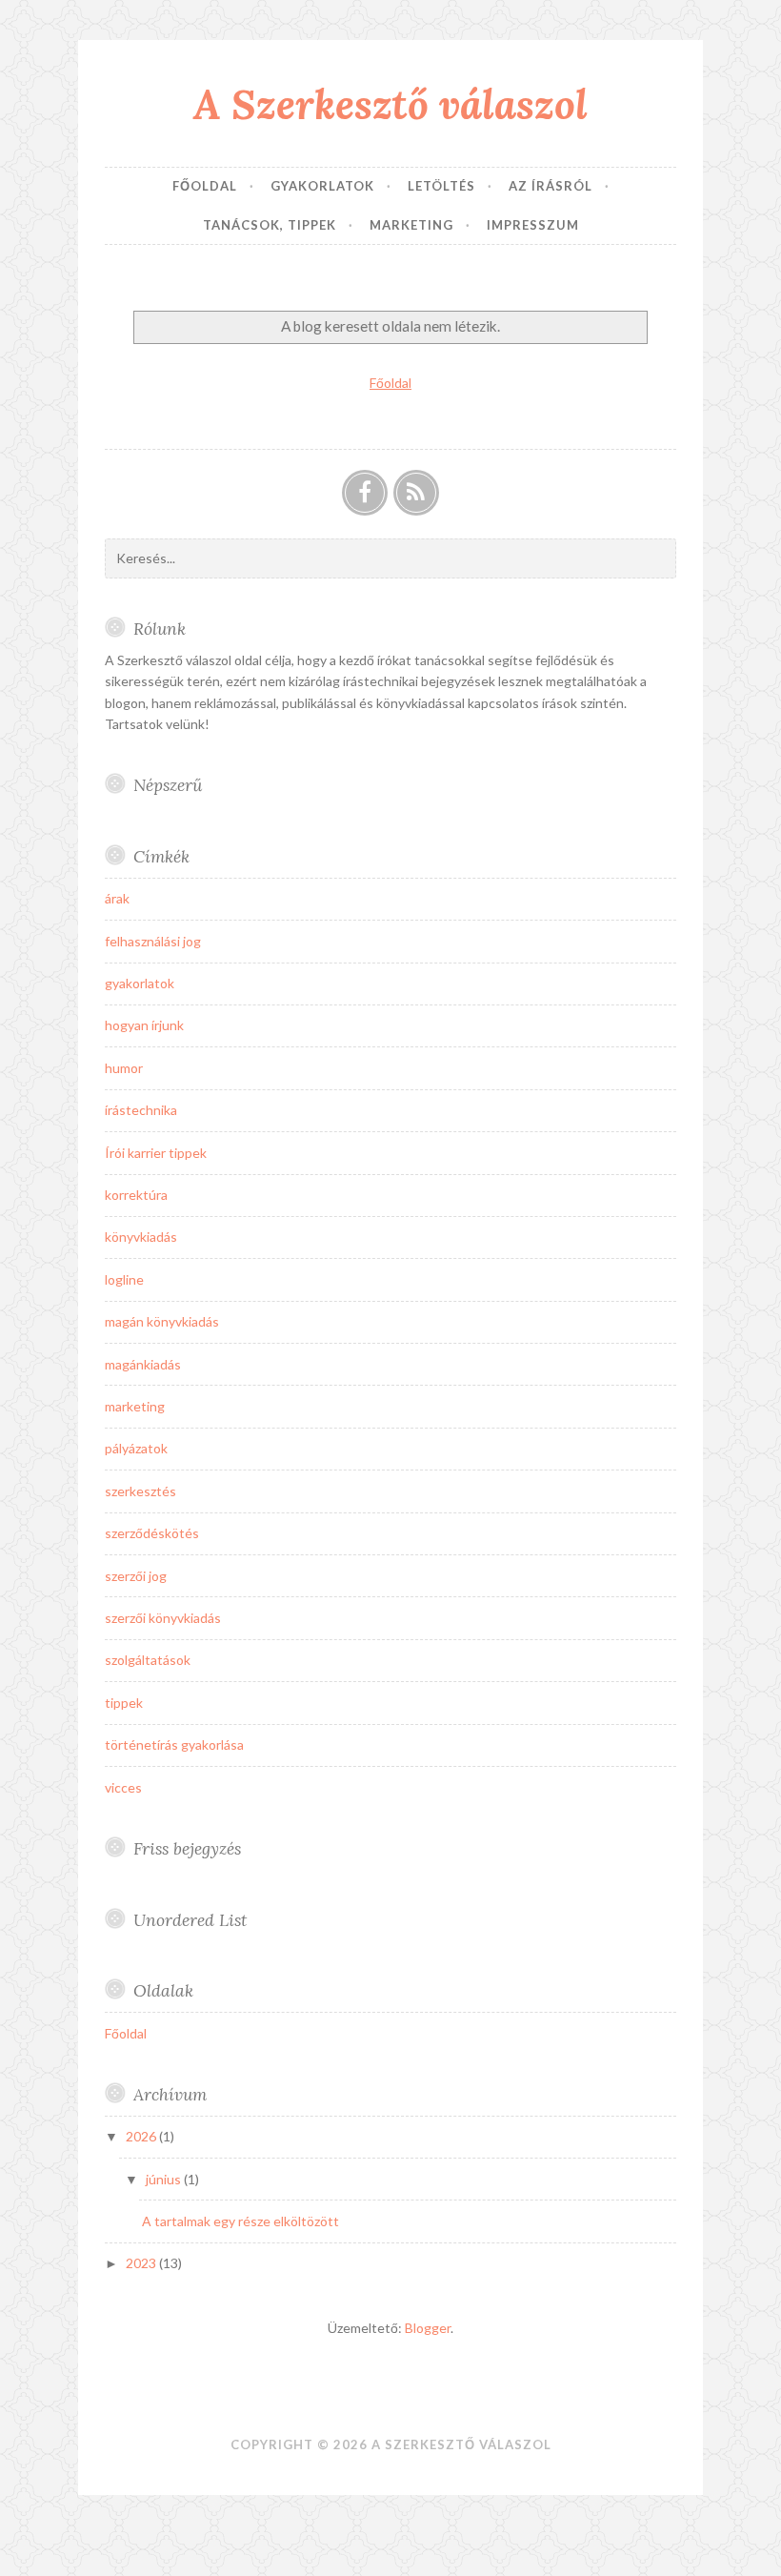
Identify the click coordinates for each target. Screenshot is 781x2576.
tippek (124, 1703)
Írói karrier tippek (156, 1153)
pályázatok (136, 1448)
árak (117, 898)
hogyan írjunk (144, 1025)
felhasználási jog (153, 941)
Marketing (411, 225)
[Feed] (416, 493)
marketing (135, 1406)
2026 (142, 2136)
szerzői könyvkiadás (163, 1618)
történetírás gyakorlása (174, 1744)
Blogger (428, 2328)
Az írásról (551, 186)
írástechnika (141, 1110)
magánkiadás (143, 1364)
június (165, 2179)
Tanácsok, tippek (270, 225)
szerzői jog (136, 1576)
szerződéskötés (152, 1533)
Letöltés (441, 186)
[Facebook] (365, 493)
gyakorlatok (140, 983)
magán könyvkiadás (162, 1321)
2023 (142, 2263)
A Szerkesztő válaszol (390, 104)
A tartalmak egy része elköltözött (240, 2221)
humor (124, 1068)
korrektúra (136, 1195)
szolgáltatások (148, 1660)
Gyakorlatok (322, 186)
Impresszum (533, 225)
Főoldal (205, 186)
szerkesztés (140, 1491)
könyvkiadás (141, 1237)
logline (124, 1279)
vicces (123, 1787)
